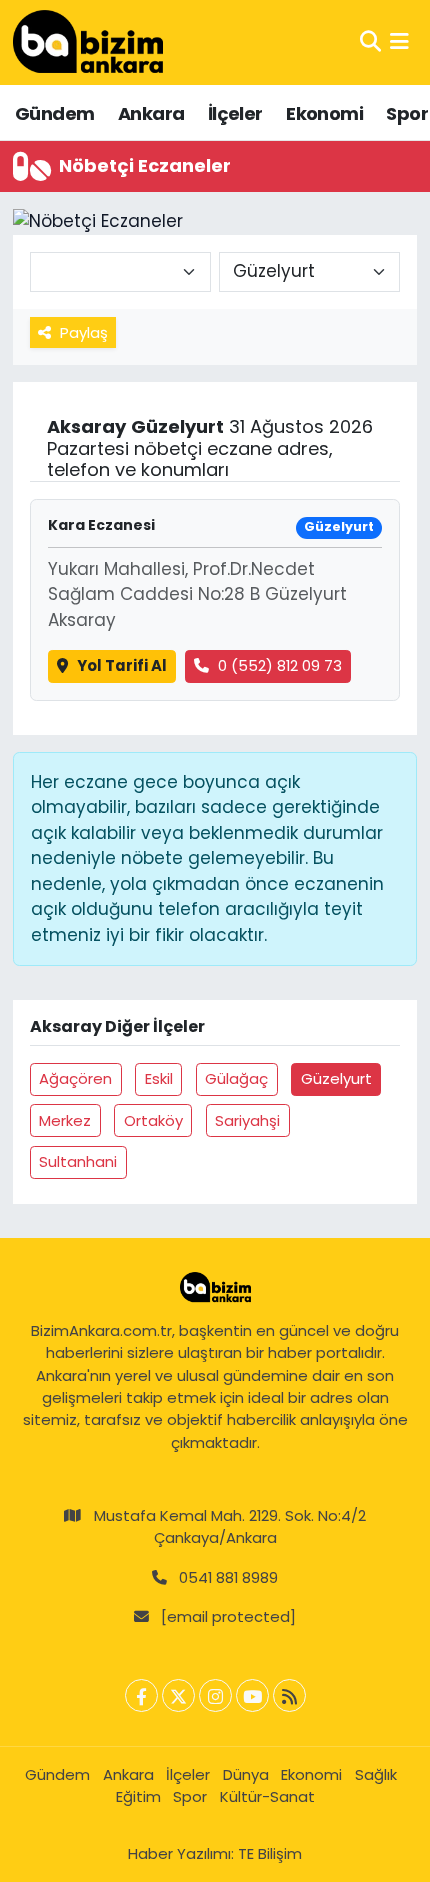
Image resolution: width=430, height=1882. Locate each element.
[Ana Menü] (399, 42)
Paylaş (84, 332)
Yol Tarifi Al (122, 665)
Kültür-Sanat (267, 1796)
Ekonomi (324, 113)
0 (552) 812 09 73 (280, 665)
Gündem (54, 113)
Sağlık (376, 1774)
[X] (178, 1695)
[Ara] (370, 42)
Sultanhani (78, 1161)
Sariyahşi (247, 1120)
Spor (407, 113)
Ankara (151, 113)
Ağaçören (75, 1078)
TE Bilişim (270, 1853)
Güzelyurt (336, 1078)
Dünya (246, 1774)
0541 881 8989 (228, 1577)
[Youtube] (252, 1695)
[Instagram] (215, 1695)
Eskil (159, 1078)
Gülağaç (236, 1078)
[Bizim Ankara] (88, 42)
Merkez (65, 1120)
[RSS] (289, 1695)
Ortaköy (153, 1120)
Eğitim (138, 1796)
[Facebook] (141, 1695)
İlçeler (235, 113)
